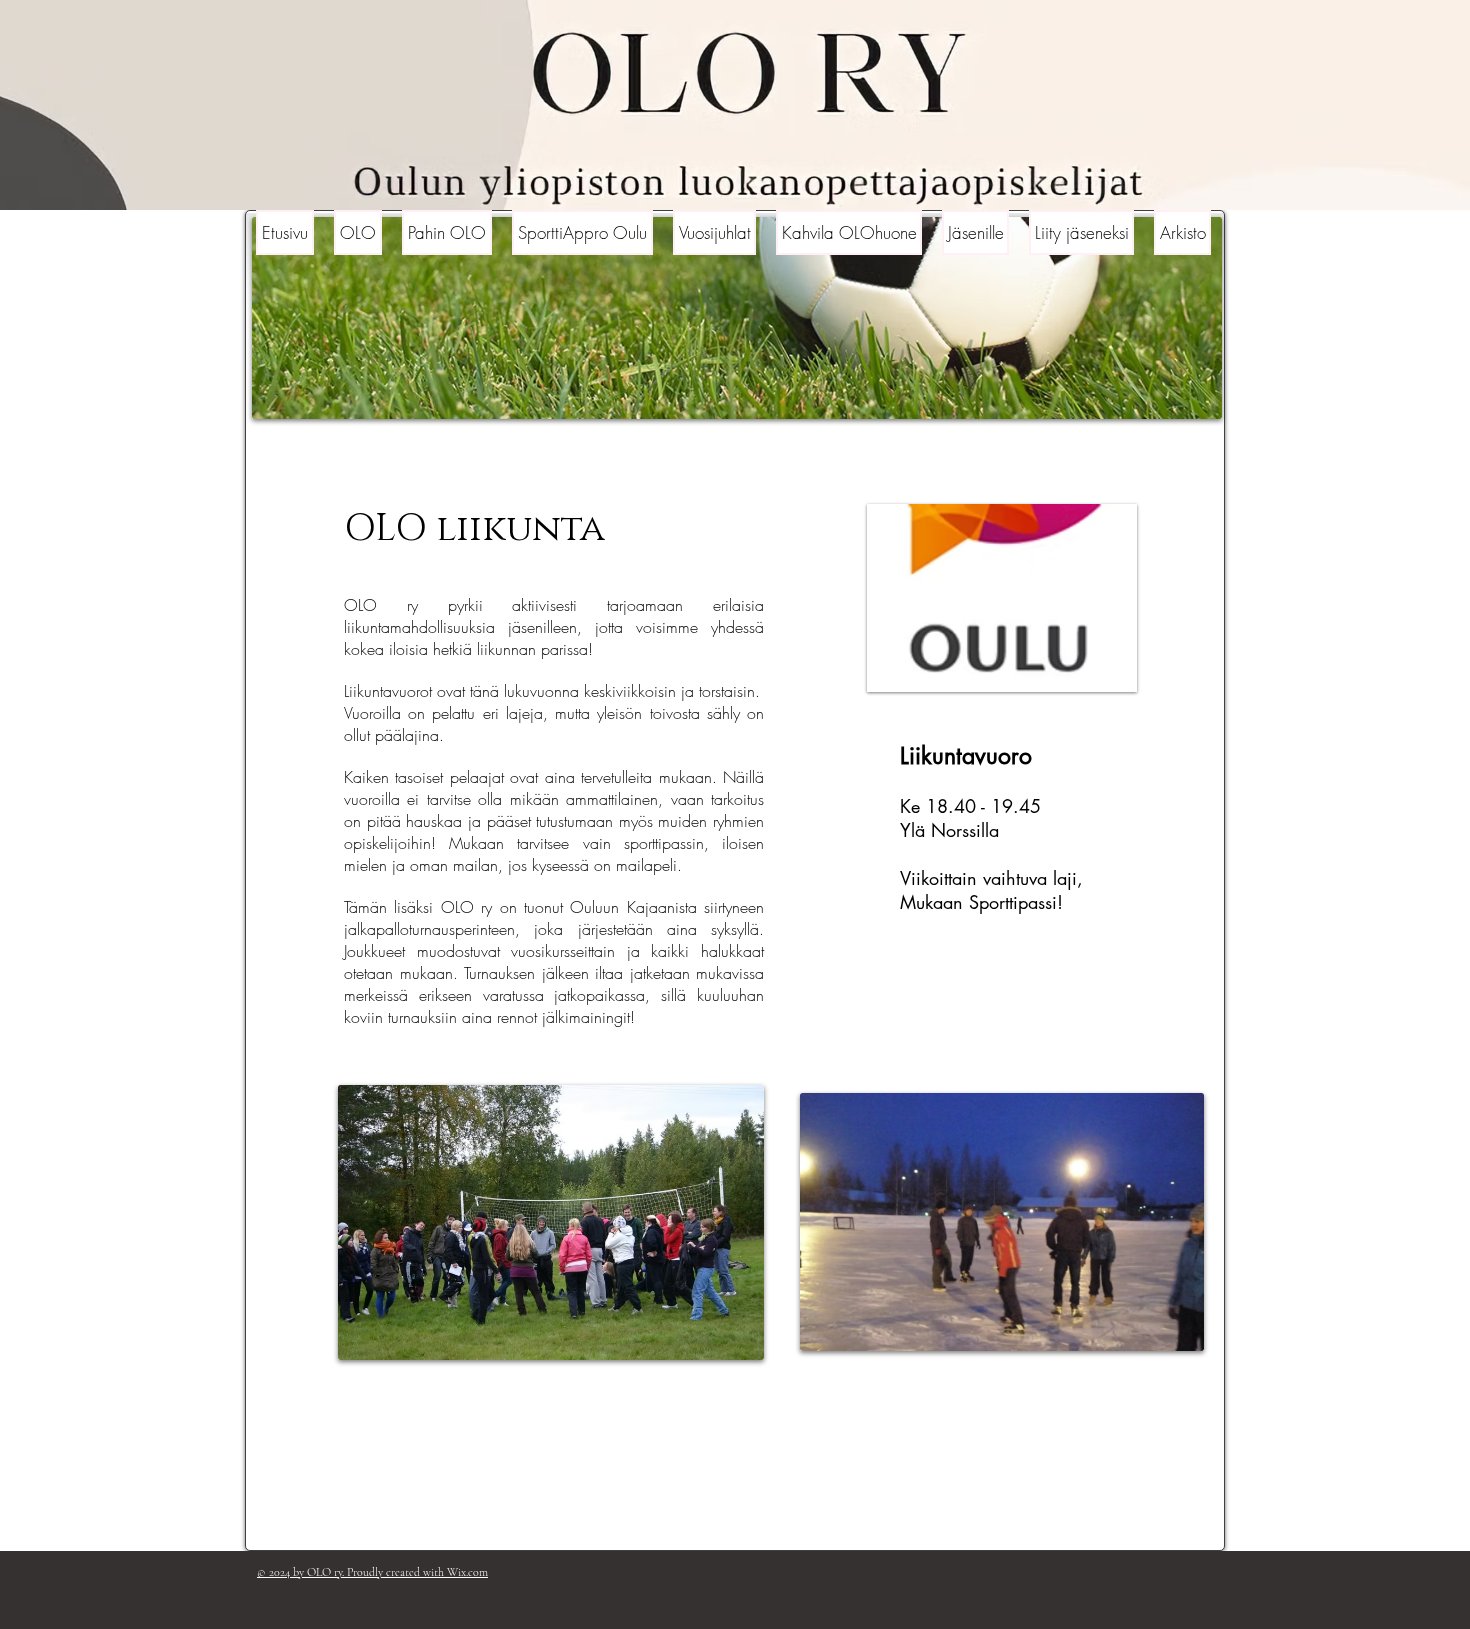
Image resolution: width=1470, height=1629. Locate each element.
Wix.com (467, 1572)
